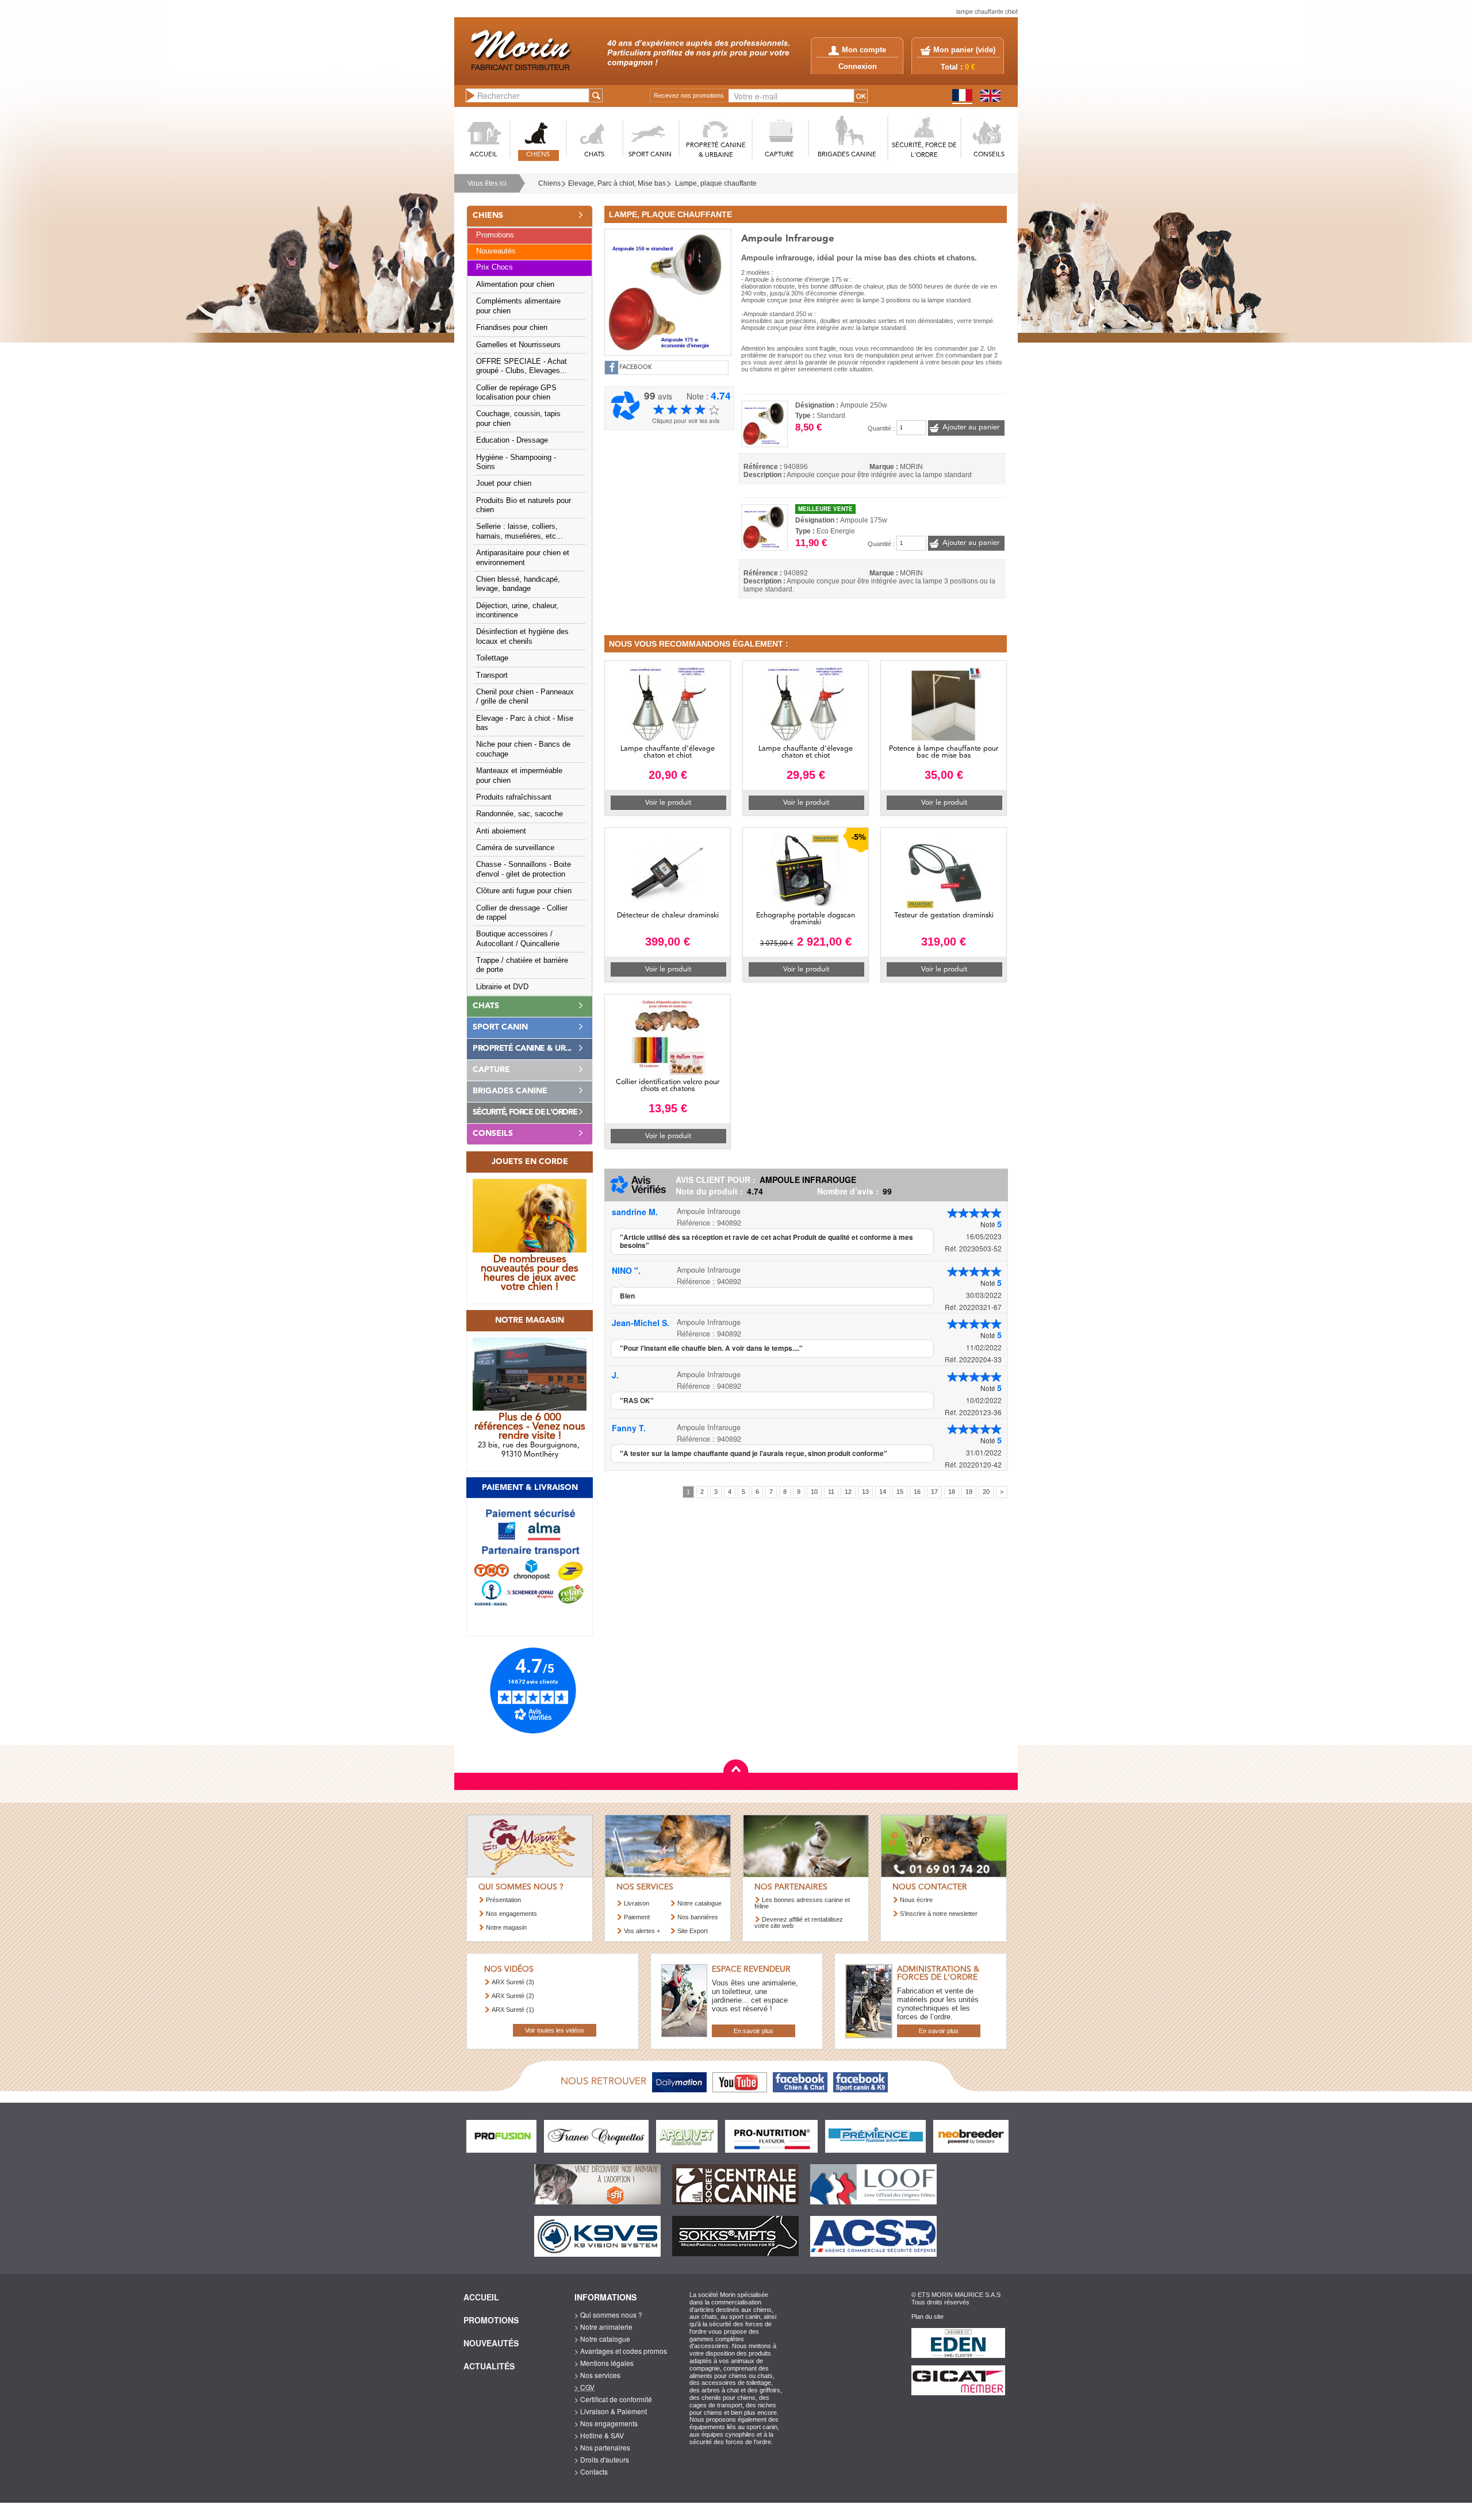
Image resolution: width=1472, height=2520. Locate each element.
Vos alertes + (642, 1931)
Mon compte (864, 50)
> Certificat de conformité (613, 2399)
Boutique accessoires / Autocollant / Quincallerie (518, 939)
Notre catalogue (699, 1903)
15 (900, 1492)
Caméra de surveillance (515, 848)
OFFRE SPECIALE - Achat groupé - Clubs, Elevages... (522, 366)
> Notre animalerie (603, 2327)
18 (952, 1492)
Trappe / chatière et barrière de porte (522, 965)
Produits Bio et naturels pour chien (524, 505)
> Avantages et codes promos (621, 2351)
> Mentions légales (604, 2363)
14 (883, 1492)
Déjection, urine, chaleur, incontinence (517, 610)
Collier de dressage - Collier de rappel (522, 913)
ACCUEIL (484, 155)
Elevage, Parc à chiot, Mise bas (617, 183)
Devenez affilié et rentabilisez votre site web (799, 1922)
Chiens (549, 183)
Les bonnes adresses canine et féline (802, 1903)
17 (934, 1492)
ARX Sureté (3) (513, 1982)
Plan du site (927, 2317)
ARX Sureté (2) (513, 1996)
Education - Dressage (512, 440)
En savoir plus (754, 2031)
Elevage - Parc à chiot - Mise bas (525, 723)
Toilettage (492, 658)
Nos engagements (511, 1914)
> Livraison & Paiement (611, 2411)
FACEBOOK (636, 368)
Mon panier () (964, 50)
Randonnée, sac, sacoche (520, 814)
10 (814, 1492)
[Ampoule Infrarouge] (668, 291)
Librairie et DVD (502, 987)
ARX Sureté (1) (513, 2010)
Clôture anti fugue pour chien (524, 891)
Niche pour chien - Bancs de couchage (523, 749)
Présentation (503, 1900)
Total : (958, 67)
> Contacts (591, 2471)
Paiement (637, 1917)
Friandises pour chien (512, 328)
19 (969, 1492)
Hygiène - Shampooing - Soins (516, 462)
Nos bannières (698, 1917)
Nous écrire (916, 1900)
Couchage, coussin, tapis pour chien (518, 418)
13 (865, 1492)
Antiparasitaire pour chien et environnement (523, 558)
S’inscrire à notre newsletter (939, 1914)
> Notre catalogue (602, 2339)
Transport (492, 675)
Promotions (495, 235)
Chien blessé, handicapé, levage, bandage (518, 584)
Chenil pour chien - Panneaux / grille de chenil (525, 697)
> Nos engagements (606, 2423)
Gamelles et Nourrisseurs (518, 345)
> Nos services (597, 2375)
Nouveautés (496, 251)
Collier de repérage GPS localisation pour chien (516, 393)
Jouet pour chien (504, 483)
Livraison (637, 1903)
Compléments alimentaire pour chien (518, 306)
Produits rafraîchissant (514, 797)
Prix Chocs (494, 267)
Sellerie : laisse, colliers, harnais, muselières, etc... (520, 531)
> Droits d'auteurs (602, 2459)
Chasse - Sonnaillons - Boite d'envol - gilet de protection (524, 869)
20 (986, 1492)
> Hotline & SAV (599, 2435)
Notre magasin (506, 1927)
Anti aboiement (501, 831)
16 (917, 1492)
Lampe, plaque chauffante (716, 183)
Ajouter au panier (971, 427)
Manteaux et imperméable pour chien (519, 775)
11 (831, 1492)
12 (848, 1492)
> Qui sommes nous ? (608, 2315)
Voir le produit (668, 803)
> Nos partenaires (602, 2447)
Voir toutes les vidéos (555, 2030)
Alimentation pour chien (515, 285)
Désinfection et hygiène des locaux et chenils (522, 636)
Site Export (693, 1931)
